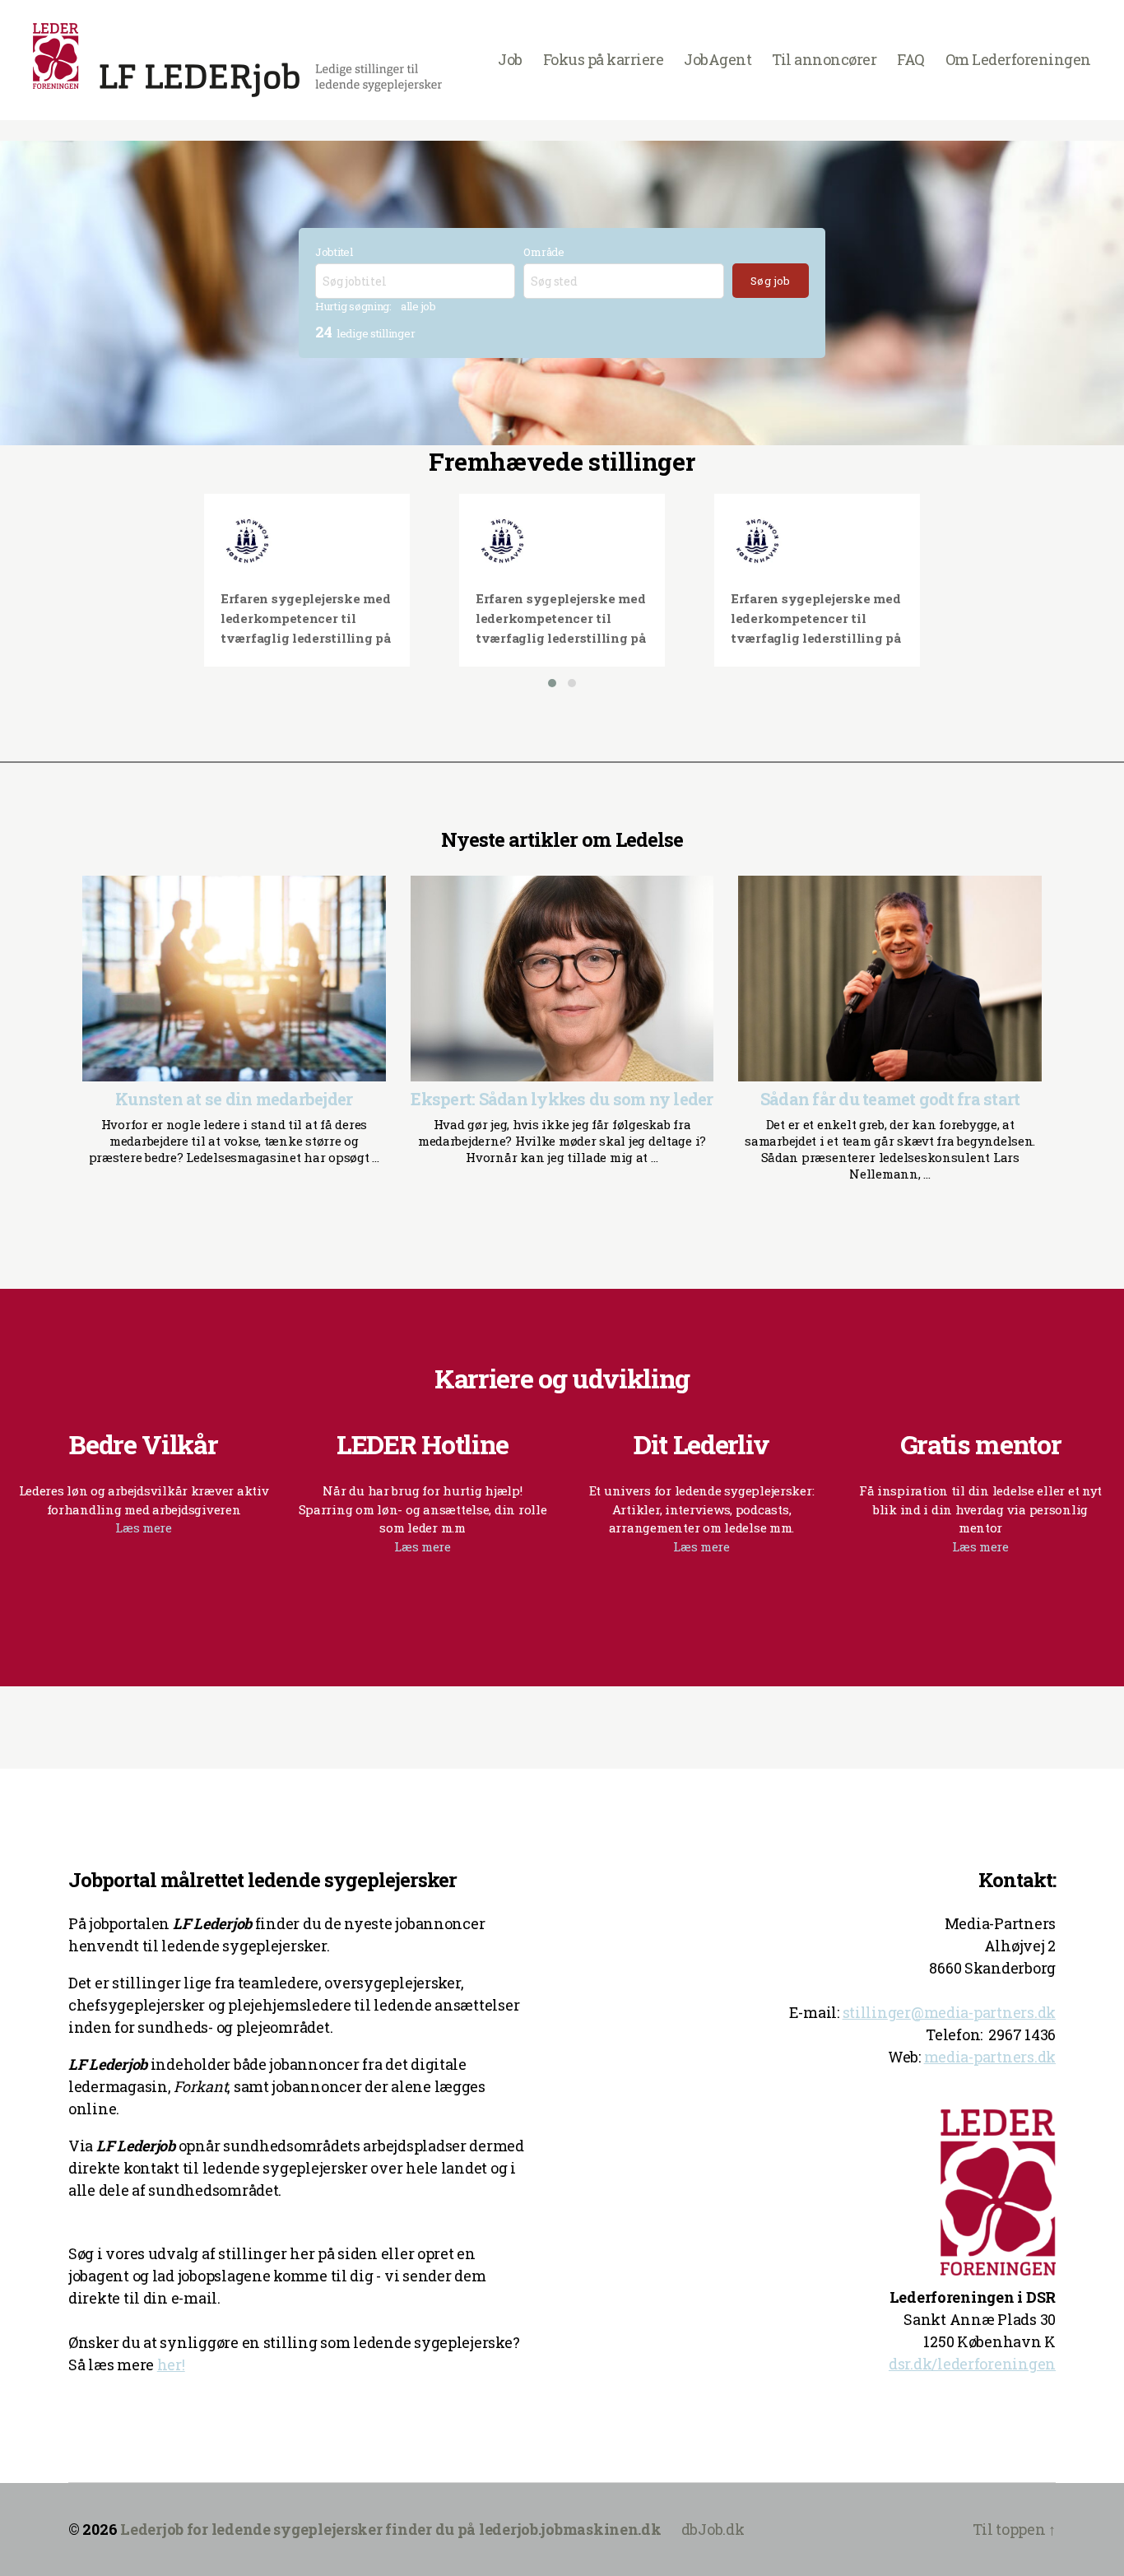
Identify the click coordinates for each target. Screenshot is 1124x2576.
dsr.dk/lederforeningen (972, 2364)
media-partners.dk (990, 2057)
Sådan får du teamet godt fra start (890, 1099)
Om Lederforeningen (1018, 60)
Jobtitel (334, 252)
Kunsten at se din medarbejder (234, 1099)
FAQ (911, 60)
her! (171, 2364)
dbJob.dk (713, 2529)
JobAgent (718, 60)
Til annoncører (824, 60)
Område (543, 252)
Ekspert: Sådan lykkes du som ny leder (562, 1099)
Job (510, 60)
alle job (418, 306)
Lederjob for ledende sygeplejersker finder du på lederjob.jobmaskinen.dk (391, 2529)
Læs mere (144, 1527)
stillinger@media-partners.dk (949, 2012)
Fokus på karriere (604, 60)
